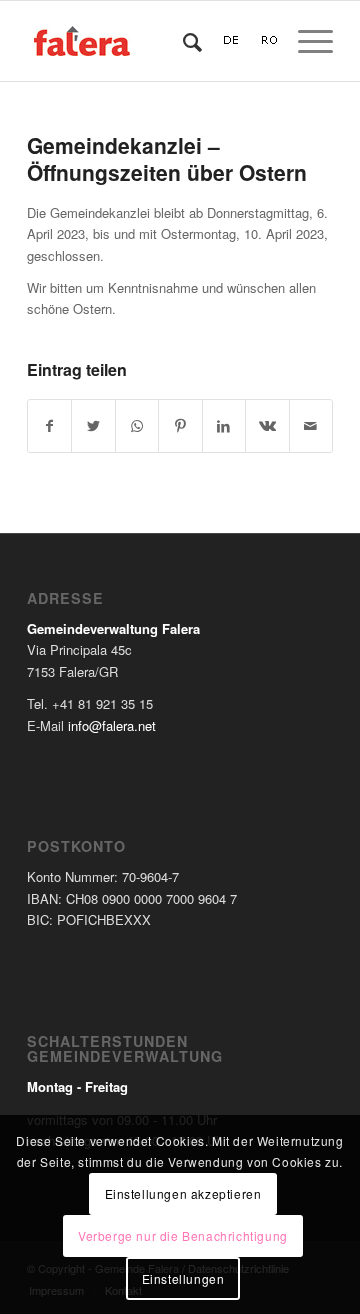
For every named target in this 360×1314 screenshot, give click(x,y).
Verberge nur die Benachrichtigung (183, 1235)
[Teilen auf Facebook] (49, 426)
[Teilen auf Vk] (267, 426)
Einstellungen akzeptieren (183, 1193)
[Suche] (182, 41)
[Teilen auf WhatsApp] (137, 426)
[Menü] (305, 41)
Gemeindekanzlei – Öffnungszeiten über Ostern (167, 158)
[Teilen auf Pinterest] (180, 426)
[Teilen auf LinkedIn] (224, 426)
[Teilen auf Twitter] (93, 426)
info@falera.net (112, 725)
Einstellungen (183, 1278)
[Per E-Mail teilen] (311, 426)
